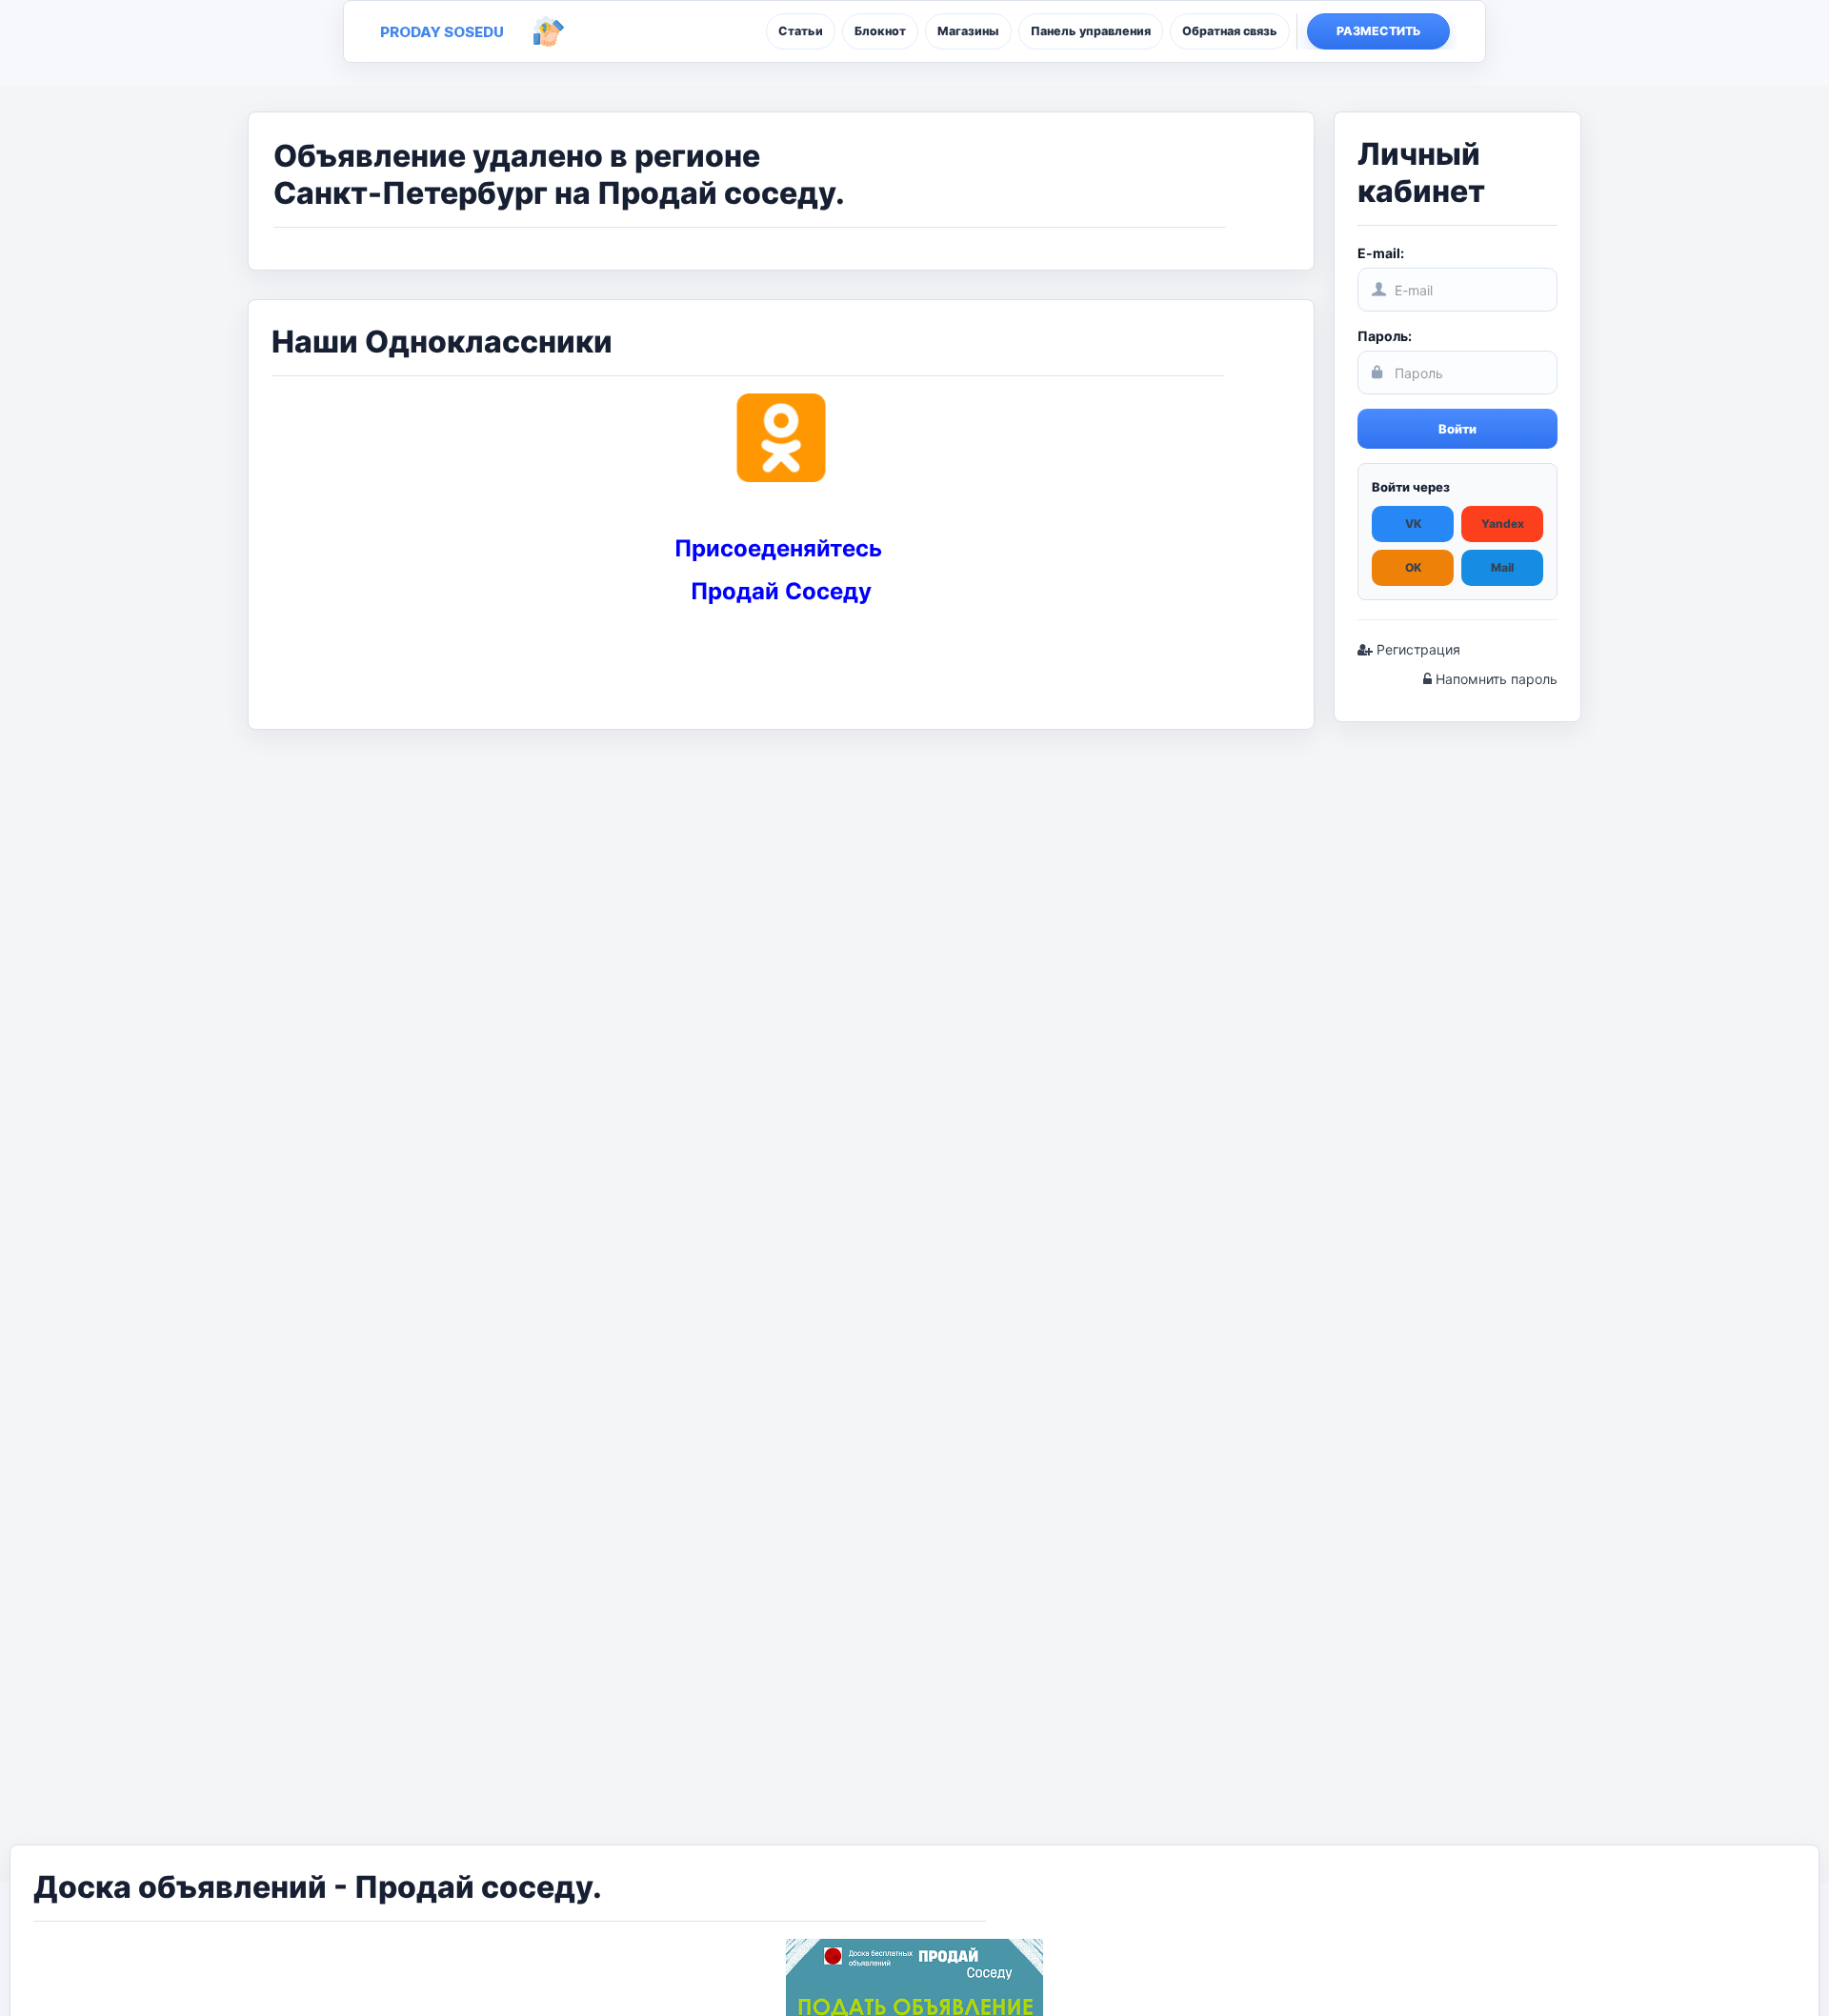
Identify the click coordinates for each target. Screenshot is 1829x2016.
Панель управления (1091, 31)
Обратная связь (1230, 31)
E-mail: (1381, 253)
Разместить (1379, 31)
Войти (1457, 429)
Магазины (968, 31)
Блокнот (880, 31)
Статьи (801, 31)
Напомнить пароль (1495, 679)
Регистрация (1417, 649)
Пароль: (1385, 336)
